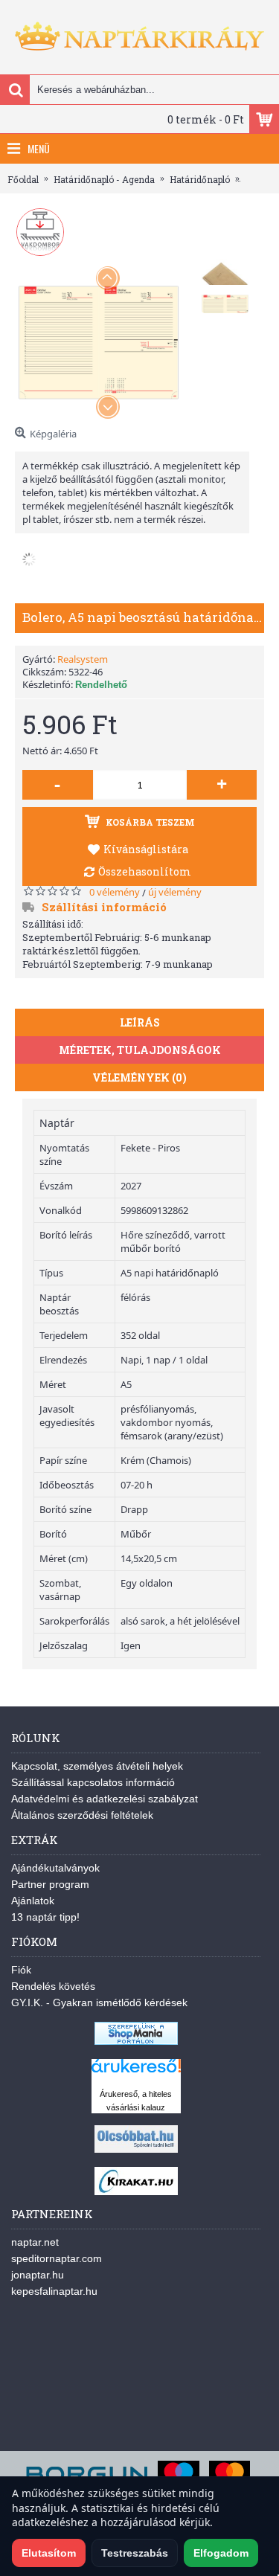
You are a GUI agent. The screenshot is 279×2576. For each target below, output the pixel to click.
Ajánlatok (33, 1901)
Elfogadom (221, 2553)
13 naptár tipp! (45, 1917)
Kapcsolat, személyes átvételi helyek (97, 1766)
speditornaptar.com (57, 2258)
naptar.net (35, 2242)
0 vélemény (115, 892)
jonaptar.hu (38, 2275)
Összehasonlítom (145, 871)
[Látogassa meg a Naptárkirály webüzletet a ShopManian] (136, 2041)
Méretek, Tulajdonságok (140, 1050)
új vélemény (175, 892)
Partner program (50, 1884)
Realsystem (83, 659)
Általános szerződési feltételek (82, 1815)
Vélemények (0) (139, 1077)
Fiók (21, 1970)
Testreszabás (135, 2553)
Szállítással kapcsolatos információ (93, 1782)
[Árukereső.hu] (136, 2073)
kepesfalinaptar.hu (54, 2291)
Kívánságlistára (146, 849)
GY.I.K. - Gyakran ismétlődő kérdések (99, 2002)
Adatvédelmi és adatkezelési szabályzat (105, 1799)
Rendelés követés (53, 1986)
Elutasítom (49, 2553)
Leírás (140, 1022)
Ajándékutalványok (55, 1868)
